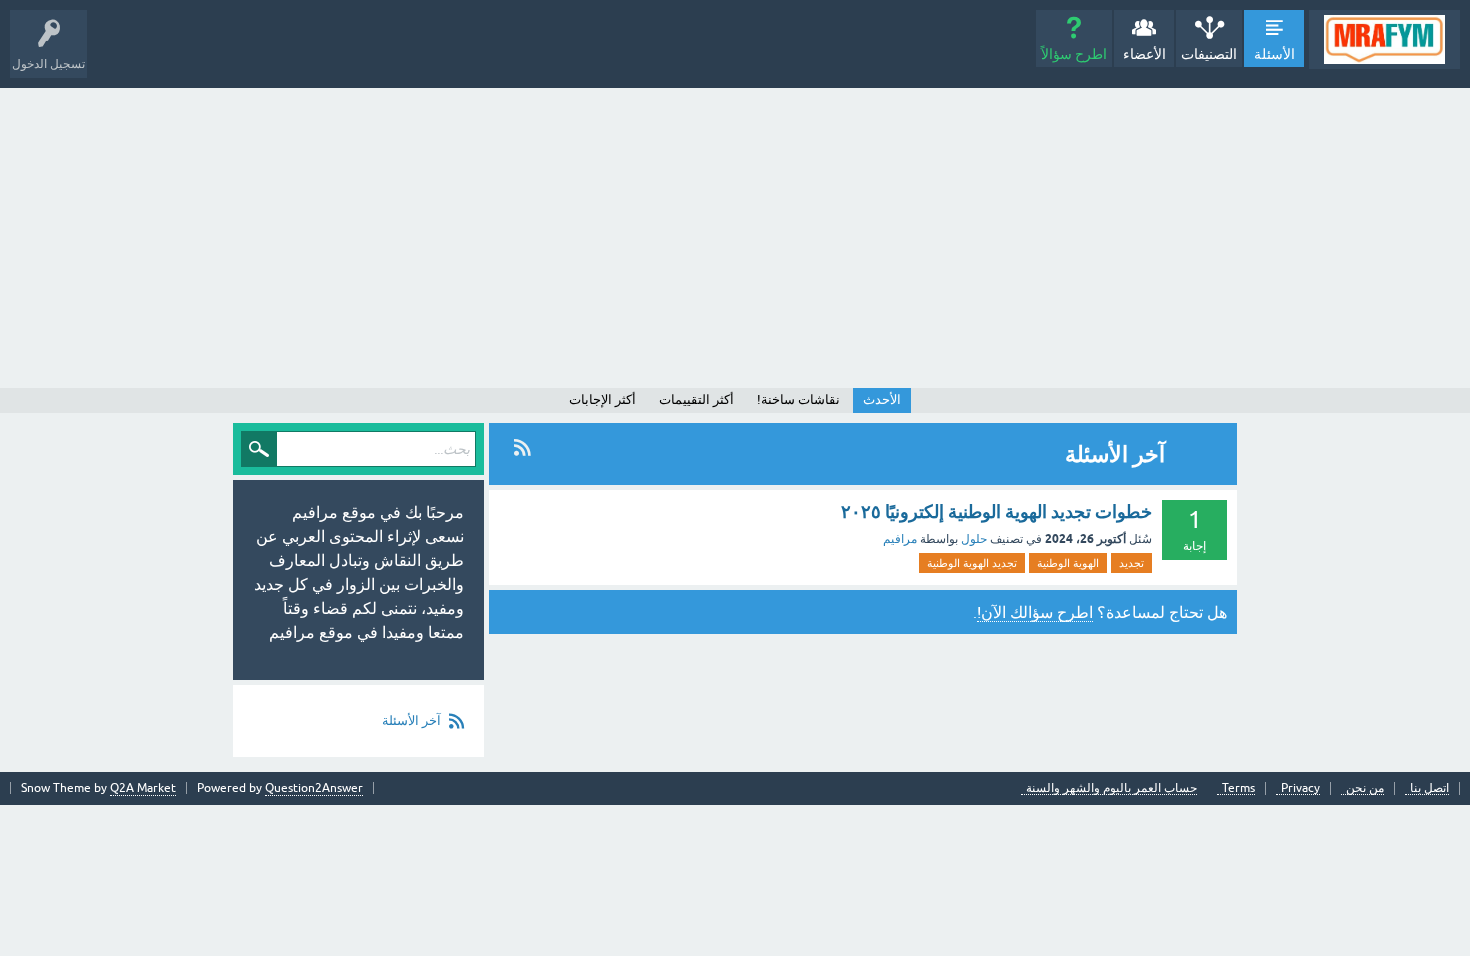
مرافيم (900, 539)
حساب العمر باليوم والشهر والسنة (1111, 788)
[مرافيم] (1384, 39)
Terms (1238, 788)
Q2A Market (143, 788)
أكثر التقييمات (696, 399)
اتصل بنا (1429, 788)
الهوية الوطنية (1068, 563)
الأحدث (882, 399)
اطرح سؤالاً (1074, 54)
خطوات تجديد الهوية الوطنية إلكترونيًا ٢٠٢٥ (996, 511)
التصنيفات (1209, 54)
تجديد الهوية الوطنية (972, 563)
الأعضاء (1144, 54)
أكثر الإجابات (602, 399)
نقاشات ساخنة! (798, 399)
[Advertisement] (735, 238)
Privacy (1300, 788)
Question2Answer (314, 788)
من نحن (1365, 788)
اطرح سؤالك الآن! (1035, 612)
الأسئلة (1274, 54)
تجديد (1131, 563)
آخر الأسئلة (411, 720)
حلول (974, 539)
